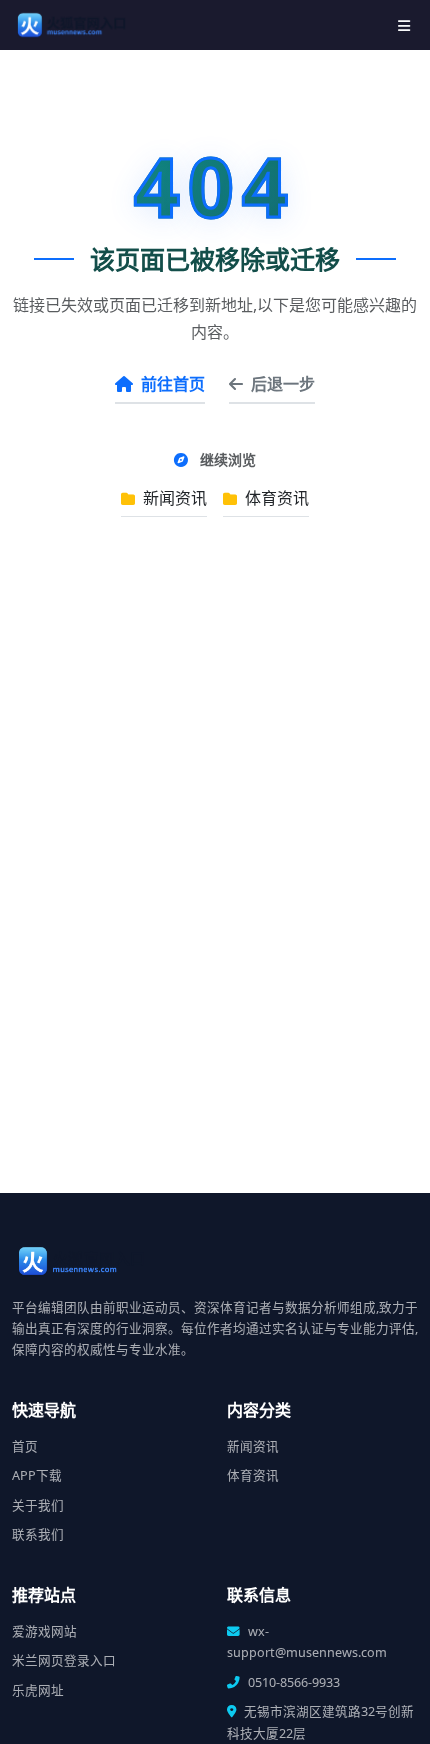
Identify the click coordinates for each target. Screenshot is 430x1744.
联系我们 (38, 1534)
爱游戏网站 (44, 1631)
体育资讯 (275, 498)
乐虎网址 (38, 1690)
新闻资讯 (173, 498)
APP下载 (37, 1475)
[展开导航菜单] (404, 25)
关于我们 (38, 1505)
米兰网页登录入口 (64, 1660)
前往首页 (173, 384)
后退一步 (283, 384)
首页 (25, 1446)
